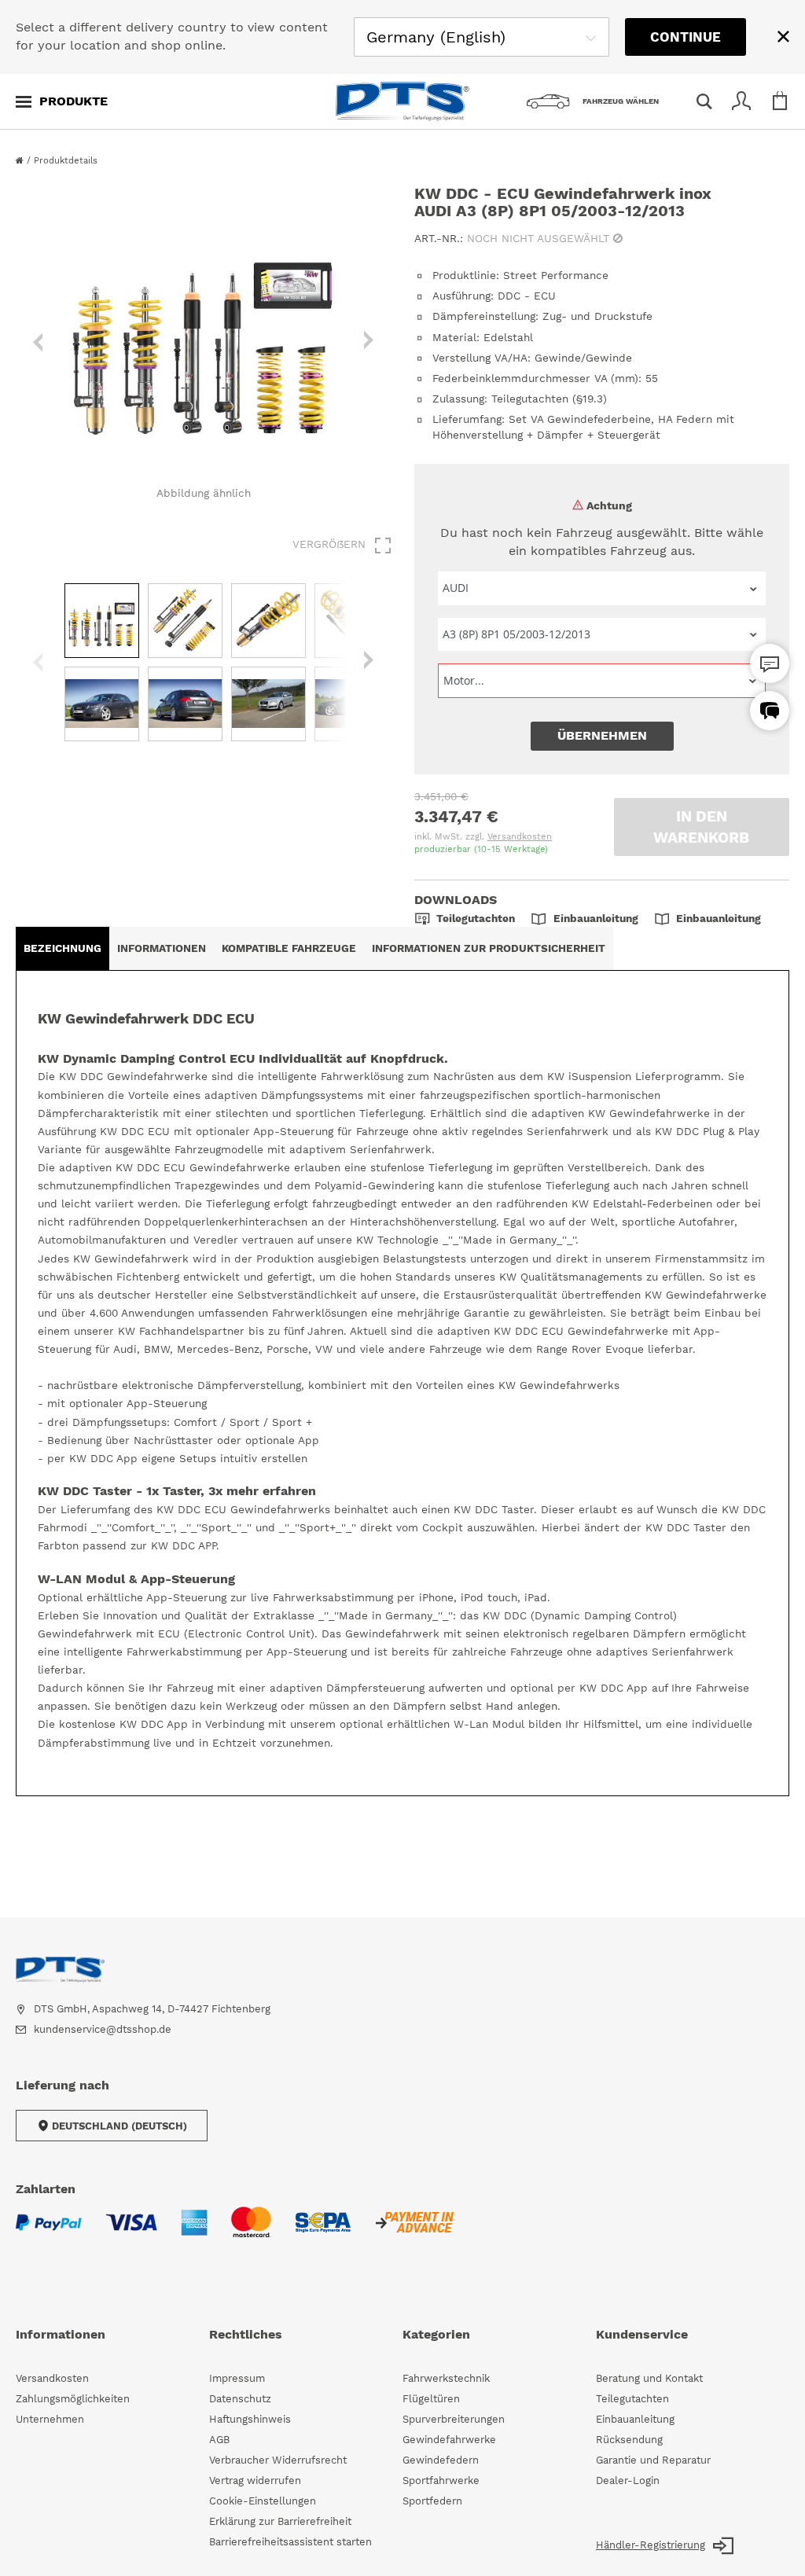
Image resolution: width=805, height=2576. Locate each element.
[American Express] (194, 2232)
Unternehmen (50, 2419)
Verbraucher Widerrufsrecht (278, 2460)
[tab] (62, 948)
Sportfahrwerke (441, 2480)
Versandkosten (520, 837)
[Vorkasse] (414, 2232)
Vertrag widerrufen (255, 2480)
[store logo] (402, 101)
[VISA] (131, 2232)
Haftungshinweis (250, 2419)
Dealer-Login (628, 2480)
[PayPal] (49, 2232)
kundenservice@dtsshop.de (103, 2029)
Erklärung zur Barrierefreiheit (280, 2521)
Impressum (237, 2378)
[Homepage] (21, 161)
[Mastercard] (251, 2232)
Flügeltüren (431, 2399)
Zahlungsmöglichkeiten (73, 2399)
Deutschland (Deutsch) (119, 2126)
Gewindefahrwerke (449, 2440)
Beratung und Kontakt (649, 2378)
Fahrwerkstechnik (446, 2378)
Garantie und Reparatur (653, 2460)
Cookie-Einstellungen (263, 2501)
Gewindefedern (441, 2460)
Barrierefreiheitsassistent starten (290, 2542)
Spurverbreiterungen (454, 2419)
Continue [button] (686, 37)
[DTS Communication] (770, 711)
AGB (219, 2440)
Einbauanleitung (635, 2419)
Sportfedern (432, 2501)
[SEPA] (323, 2232)
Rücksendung (629, 2440)
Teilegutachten (632, 2399)
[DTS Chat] (770, 663)
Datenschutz (240, 2399)
